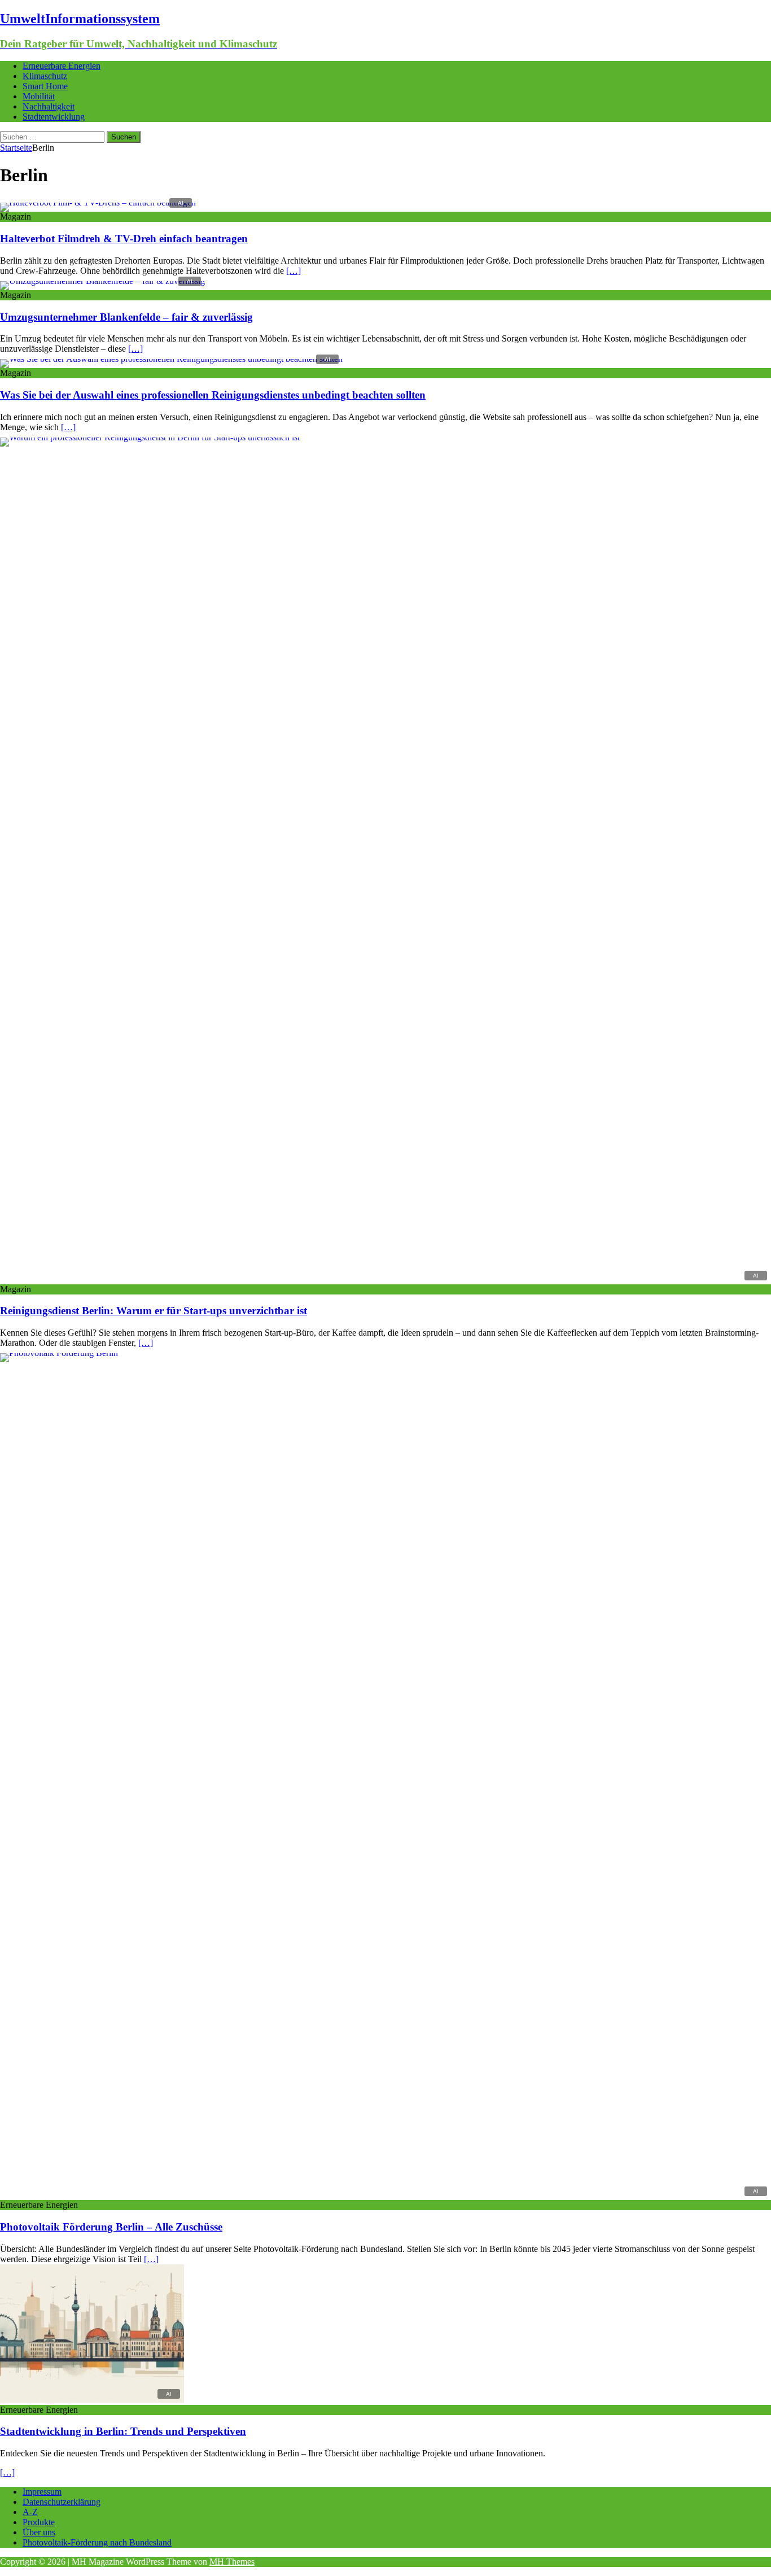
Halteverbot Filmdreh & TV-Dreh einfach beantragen (124, 239)
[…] (293, 271)
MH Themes (232, 2562)
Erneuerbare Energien (62, 66)
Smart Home (45, 86)
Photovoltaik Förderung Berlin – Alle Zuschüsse (111, 2227)
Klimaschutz (45, 76)
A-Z (30, 2512)
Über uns (39, 2532)
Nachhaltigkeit (49, 106)
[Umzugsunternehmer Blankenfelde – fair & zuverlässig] (102, 281)
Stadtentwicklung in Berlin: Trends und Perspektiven (123, 2431)
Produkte (39, 2522)
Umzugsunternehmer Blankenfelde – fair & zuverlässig (126, 317)
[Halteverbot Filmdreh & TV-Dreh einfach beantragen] (98, 202)
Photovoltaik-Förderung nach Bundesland (97, 2542)
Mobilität (39, 96)
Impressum (42, 2492)
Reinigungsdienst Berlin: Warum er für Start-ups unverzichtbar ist (154, 1311)
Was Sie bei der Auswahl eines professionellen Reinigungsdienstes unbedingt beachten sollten (213, 395)
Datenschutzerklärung (62, 2502)
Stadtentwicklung (54, 117)
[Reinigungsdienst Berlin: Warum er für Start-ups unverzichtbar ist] (385, 437)
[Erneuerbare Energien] (385, 1353)
